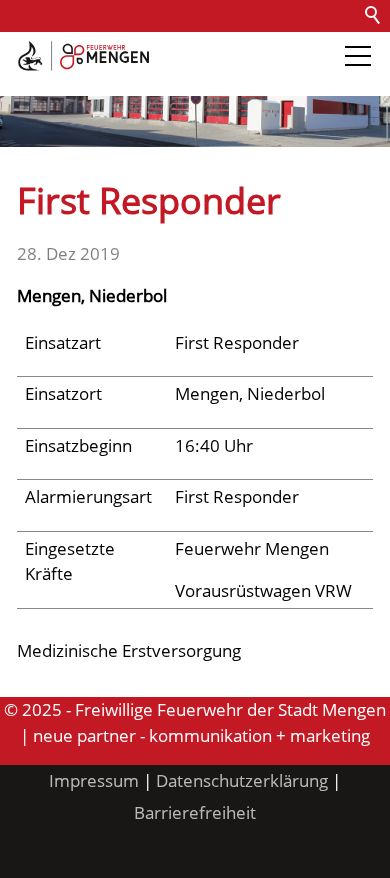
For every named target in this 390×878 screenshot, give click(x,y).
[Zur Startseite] (83, 56)
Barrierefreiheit (68, 79)
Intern (166, 79)
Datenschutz (232, 47)
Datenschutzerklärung (242, 780)
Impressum (94, 780)
